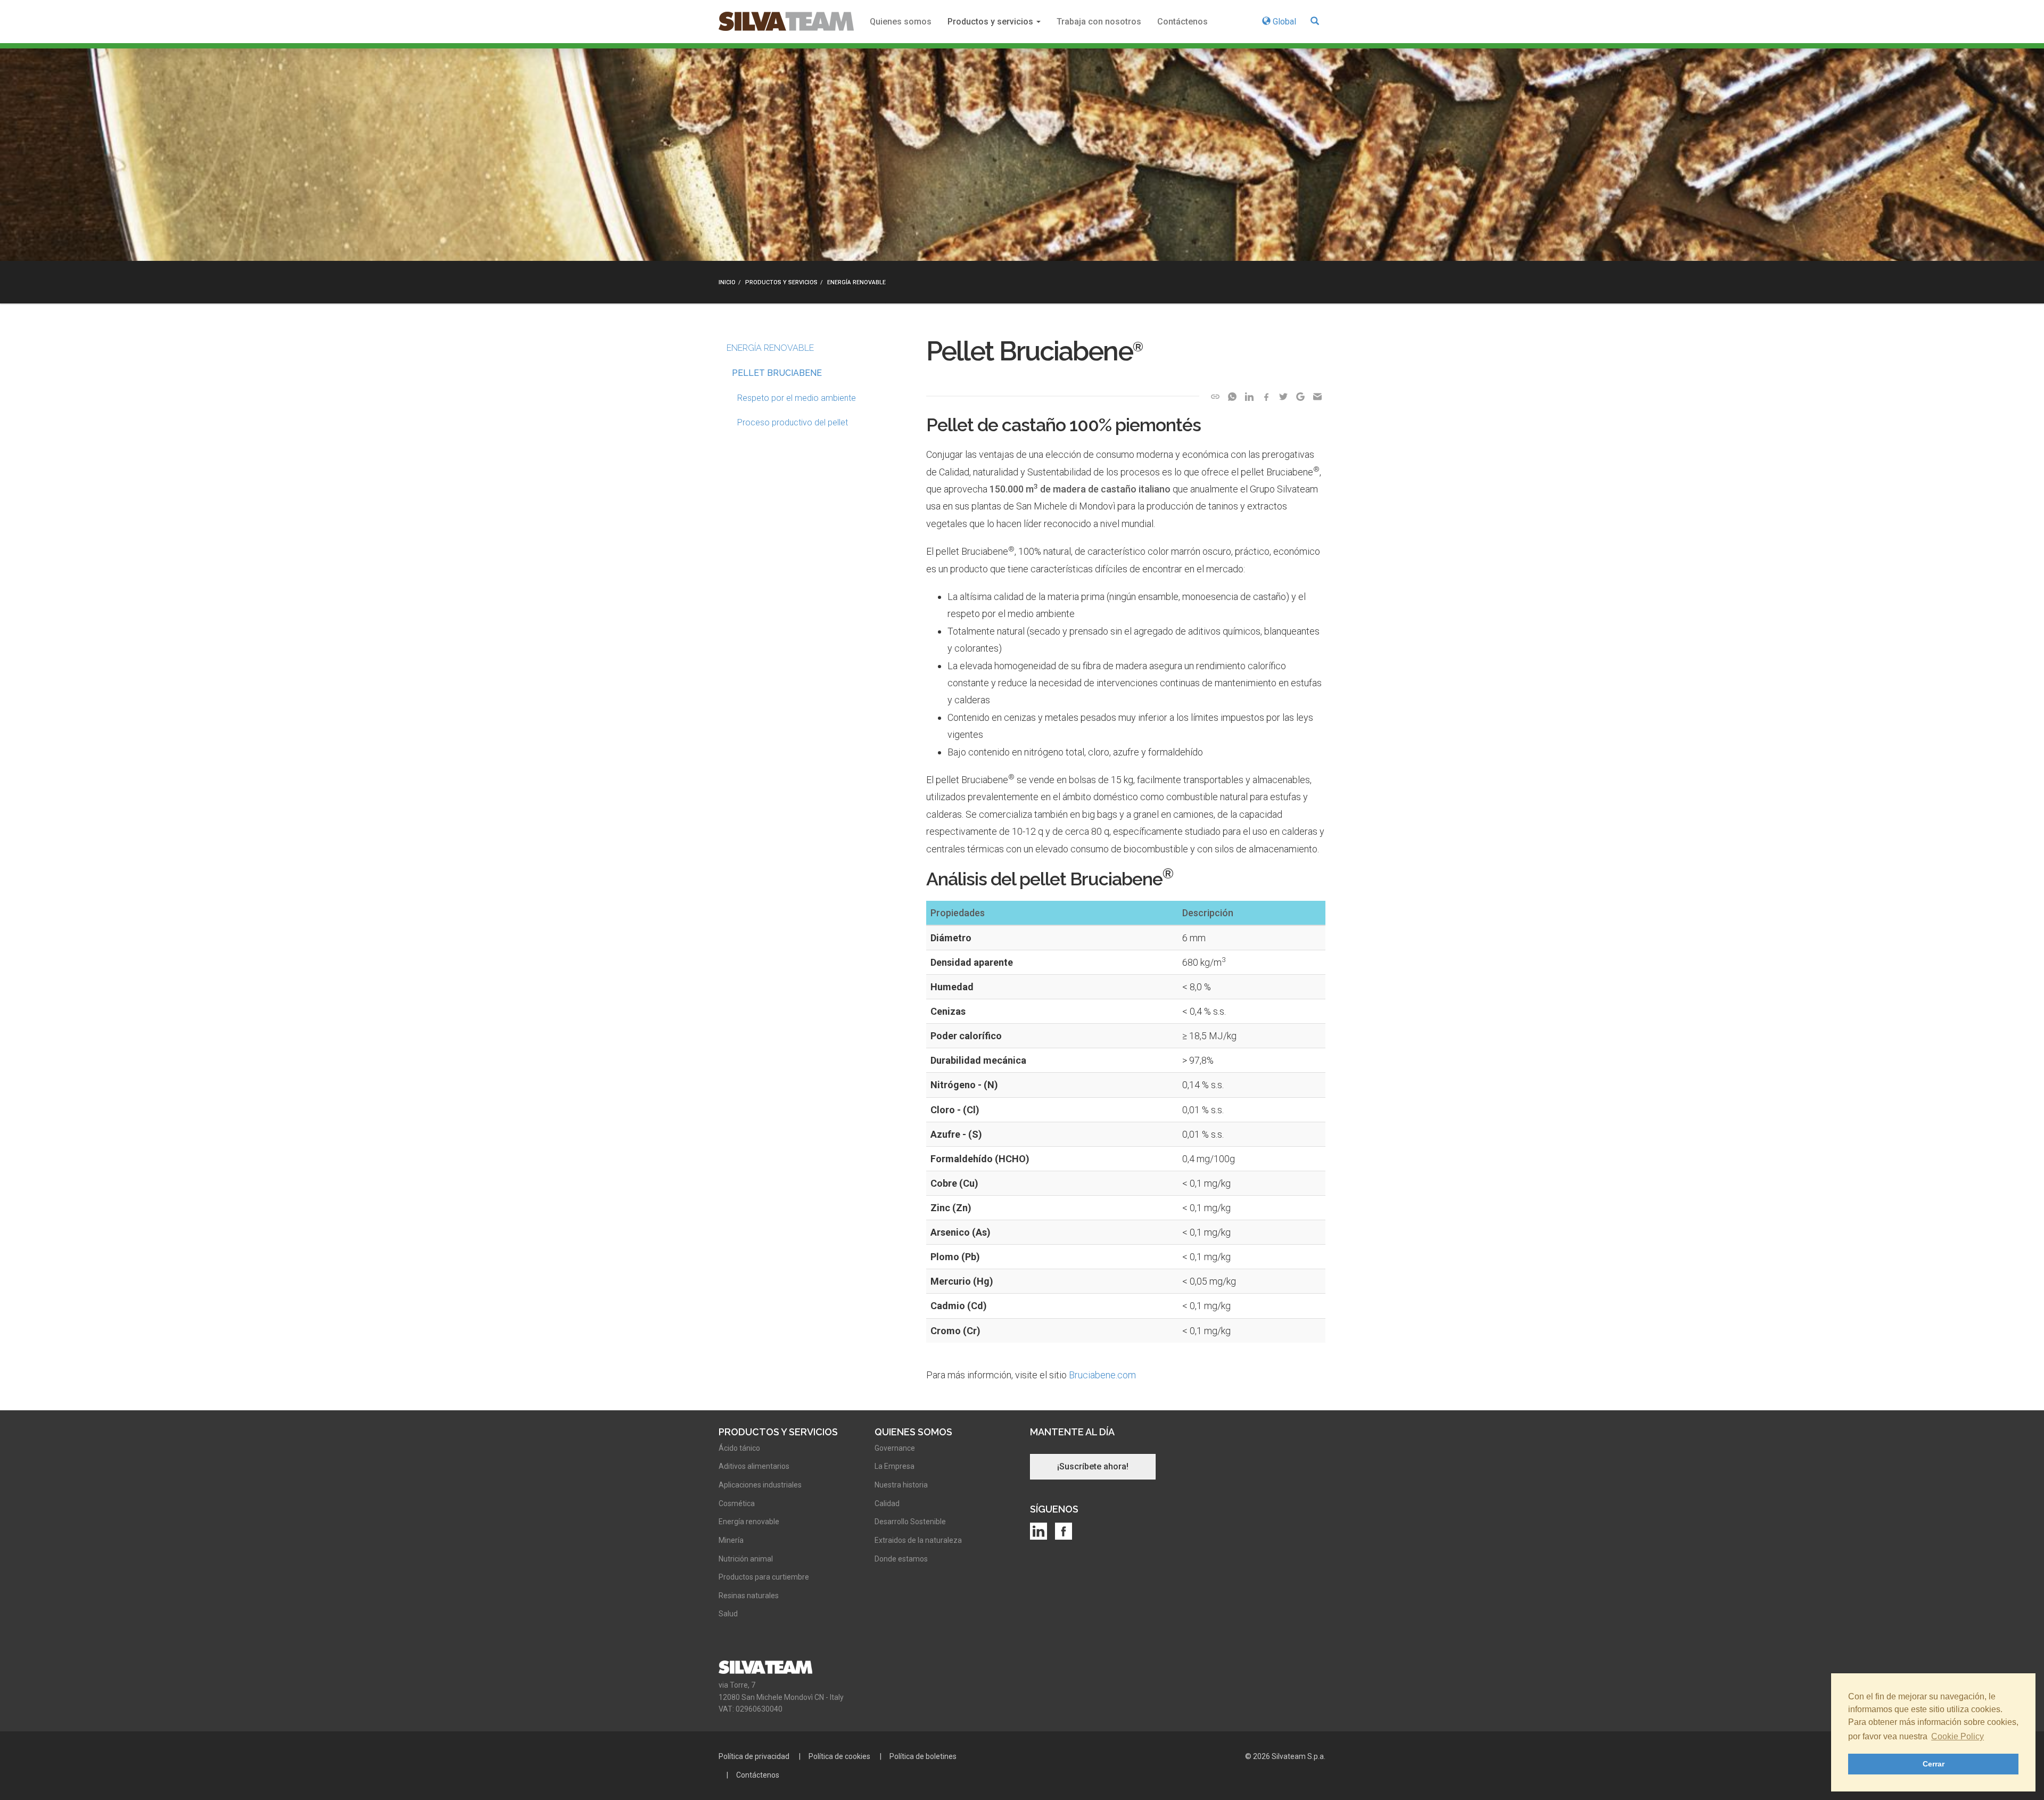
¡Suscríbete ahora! (1093, 1466)
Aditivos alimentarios (754, 1466)
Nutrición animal (746, 1559)
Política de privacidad (754, 1756)
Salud (728, 1614)
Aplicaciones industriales (760, 1485)
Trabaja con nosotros (1099, 22)
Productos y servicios (991, 22)
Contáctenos (1182, 22)
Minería (731, 1540)
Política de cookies (839, 1756)
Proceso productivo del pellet (793, 422)
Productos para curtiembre (764, 1577)
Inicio (727, 282)
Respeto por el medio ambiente (797, 398)
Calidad (887, 1503)
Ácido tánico (739, 1448)
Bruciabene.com (1102, 1375)
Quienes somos (901, 22)
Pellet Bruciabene (777, 373)
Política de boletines (923, 1756)
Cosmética (737, 1503)
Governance (895, 1448)
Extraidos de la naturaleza (918, 1540)
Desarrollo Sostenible (910, 1522)
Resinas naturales (749, 1596)
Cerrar (1934, 1764)
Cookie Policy (1958, 1736)
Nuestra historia (901, 1485)
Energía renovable (856, 282)
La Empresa (895, 1466)
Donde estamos (901, 1559)
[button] (1315, 22)
